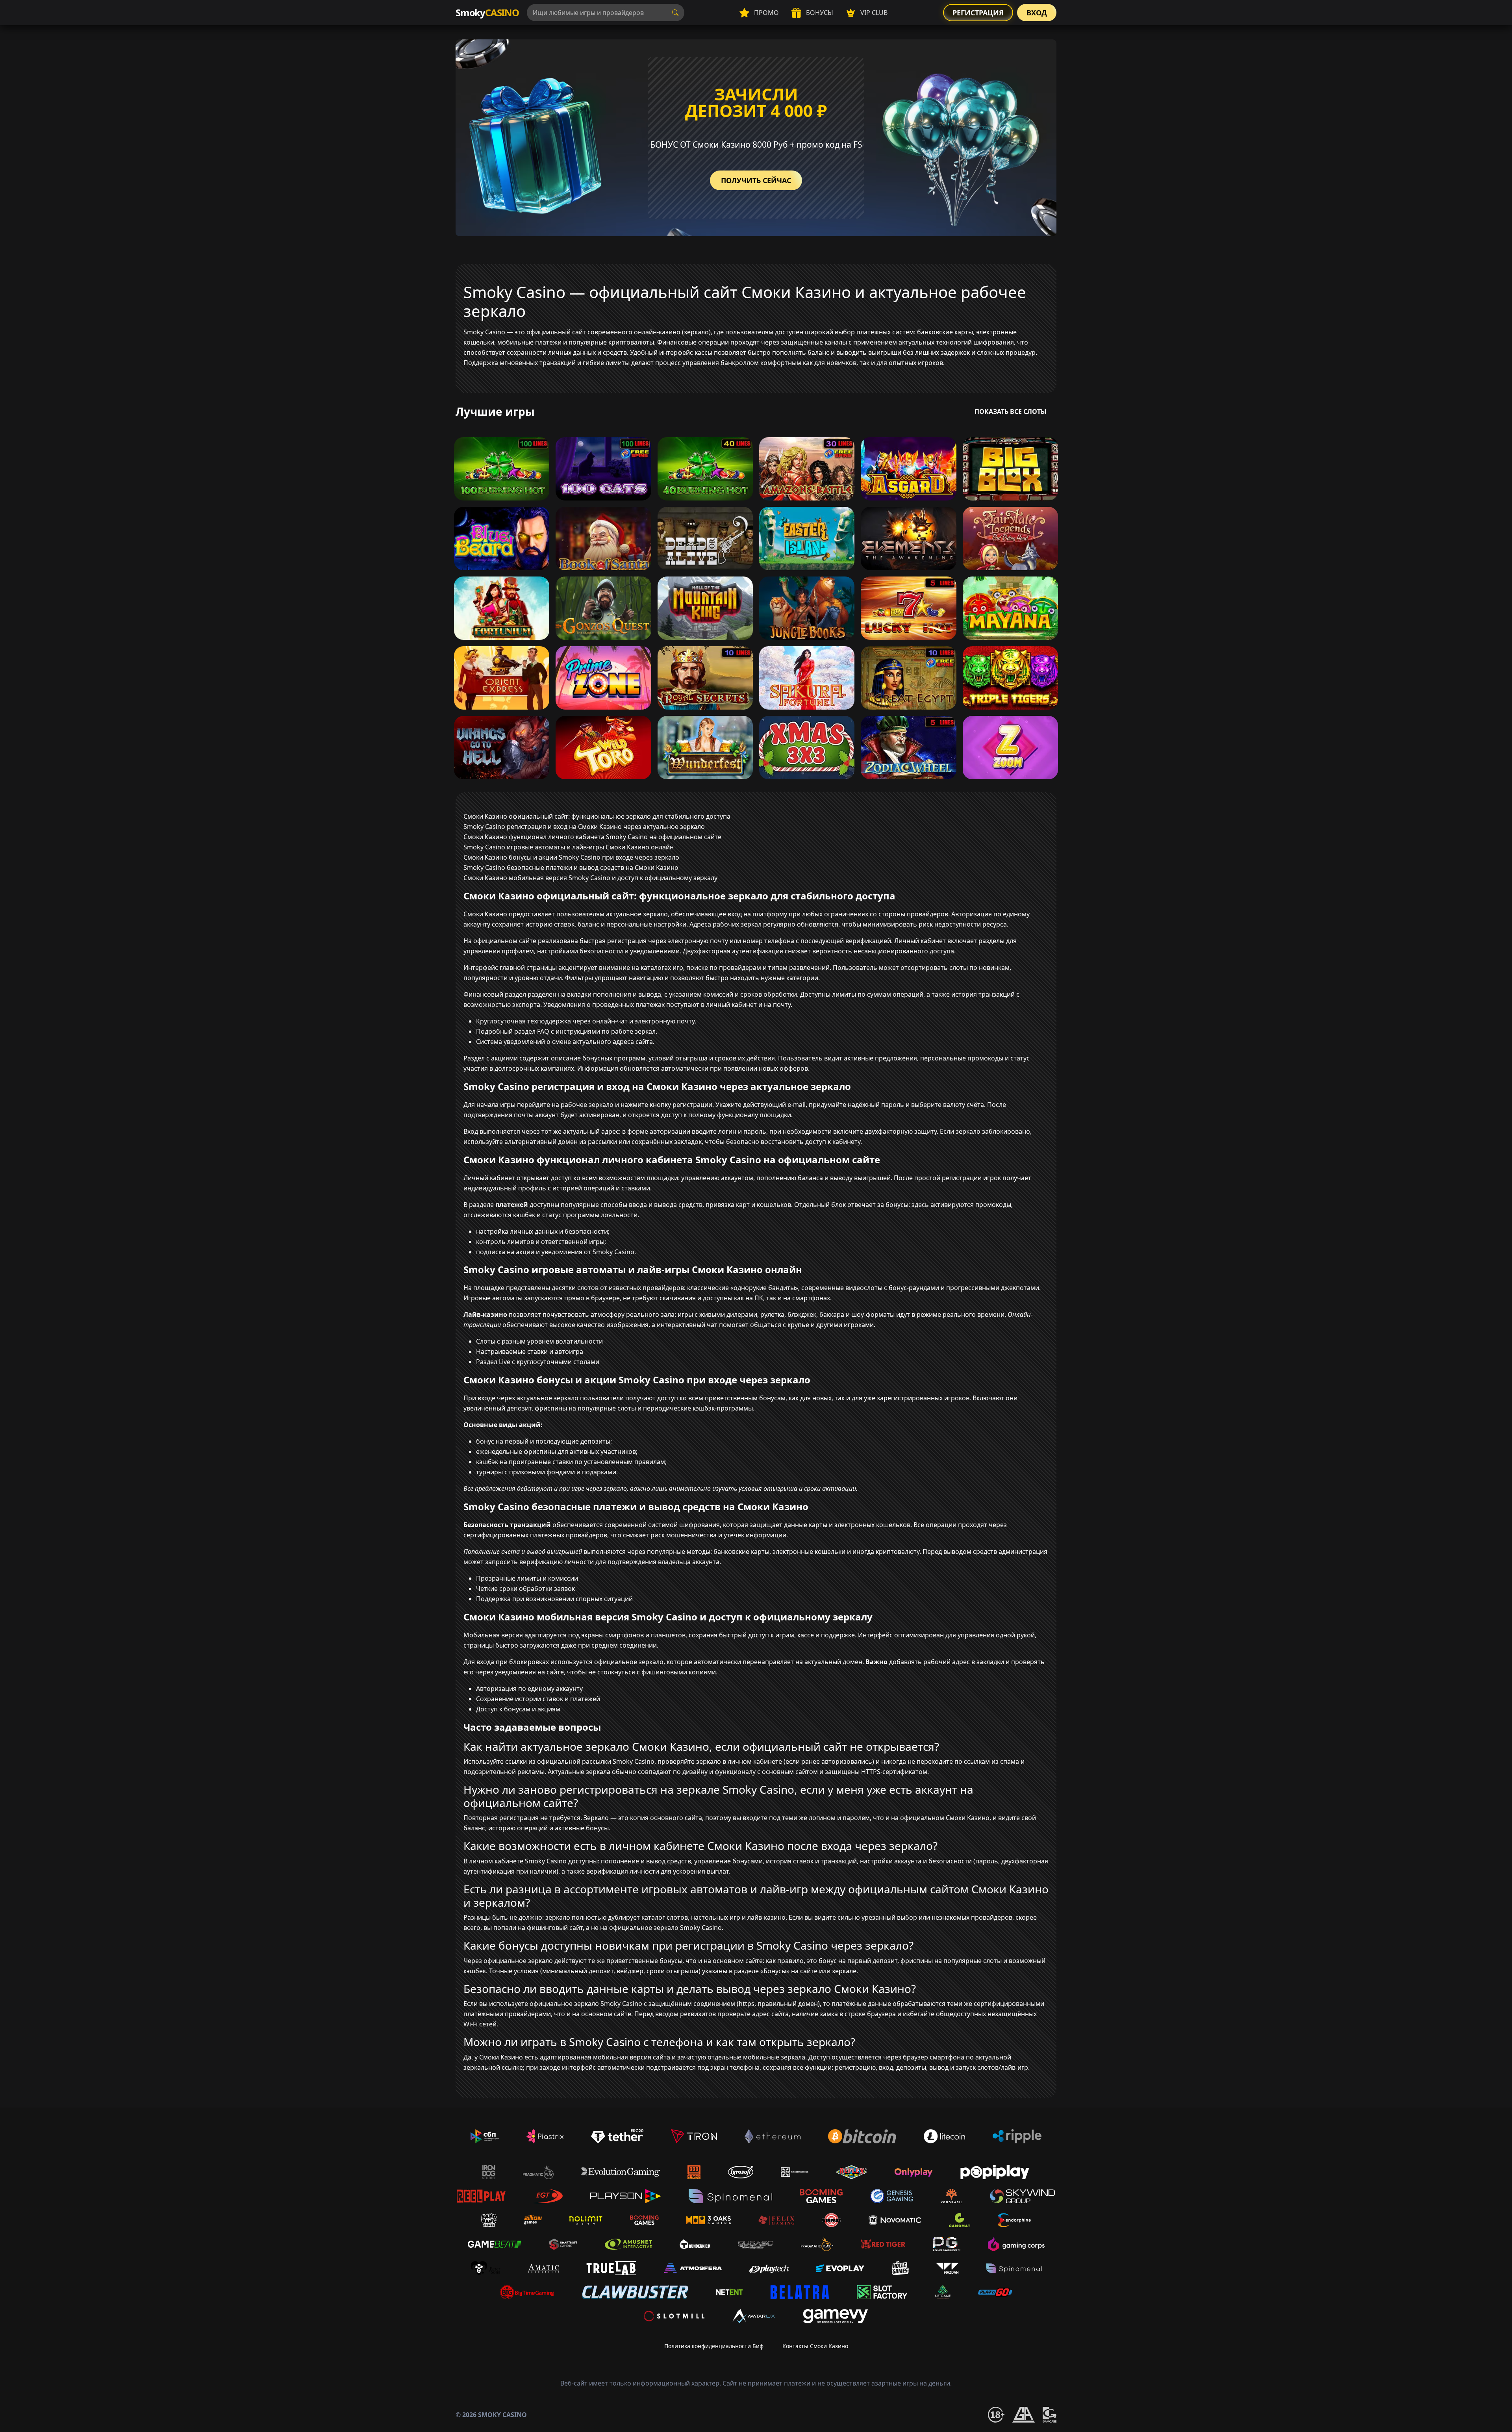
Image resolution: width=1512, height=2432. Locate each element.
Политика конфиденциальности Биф (714, 2346)
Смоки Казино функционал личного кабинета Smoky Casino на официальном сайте (592, 837)
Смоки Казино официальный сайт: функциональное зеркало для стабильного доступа (597, 816)
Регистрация (978, 13)
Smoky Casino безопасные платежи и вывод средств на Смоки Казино (571, 868)
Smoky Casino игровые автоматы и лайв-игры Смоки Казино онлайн (569, 847)
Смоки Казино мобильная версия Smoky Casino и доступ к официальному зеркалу (590, 878)
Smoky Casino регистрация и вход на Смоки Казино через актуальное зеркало (584, 827)
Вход (1037, 13)
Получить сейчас (756, 180)
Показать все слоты (1011, 412)
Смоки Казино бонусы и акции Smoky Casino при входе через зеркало (571, 857)
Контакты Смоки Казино (815, 2346)
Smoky (487, 12)
